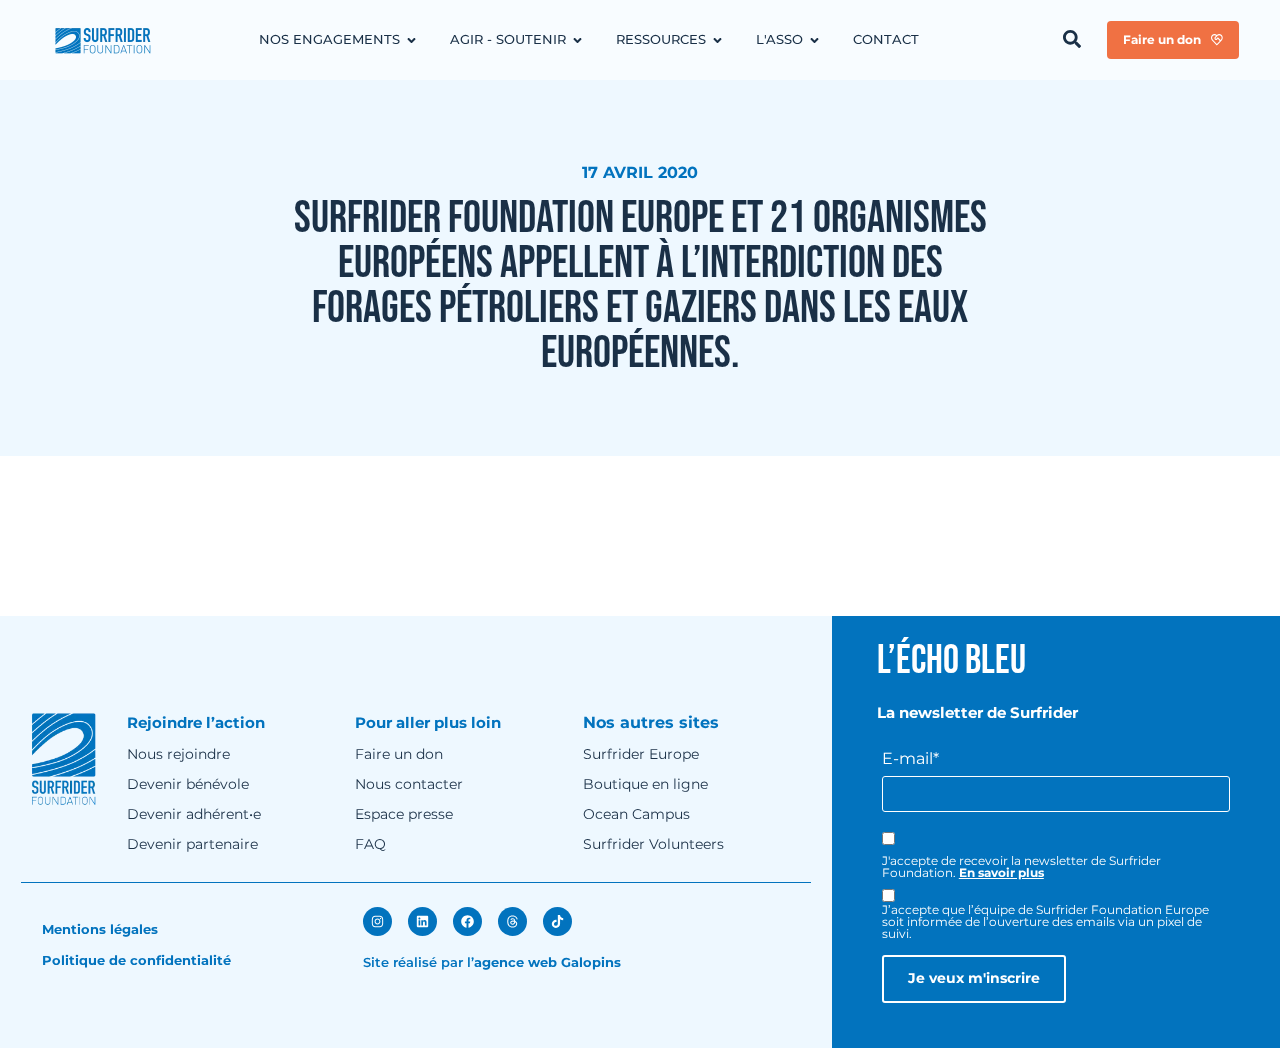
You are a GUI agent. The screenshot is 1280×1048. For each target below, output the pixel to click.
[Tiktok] (557, 921)
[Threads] (512, 921)
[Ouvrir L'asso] (814, 40)
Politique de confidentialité (136, 960)
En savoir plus (1001, 872)
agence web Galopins (547, 962)
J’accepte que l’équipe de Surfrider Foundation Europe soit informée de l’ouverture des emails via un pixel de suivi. (1045, 922)
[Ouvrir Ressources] (717, 40)
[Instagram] (377, 921)
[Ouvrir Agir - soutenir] (577, 40)
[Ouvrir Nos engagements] (411, 40)
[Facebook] (467, 921)
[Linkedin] (422, 921)
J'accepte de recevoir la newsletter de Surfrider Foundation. (1021, 867)
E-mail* (910, 759)
